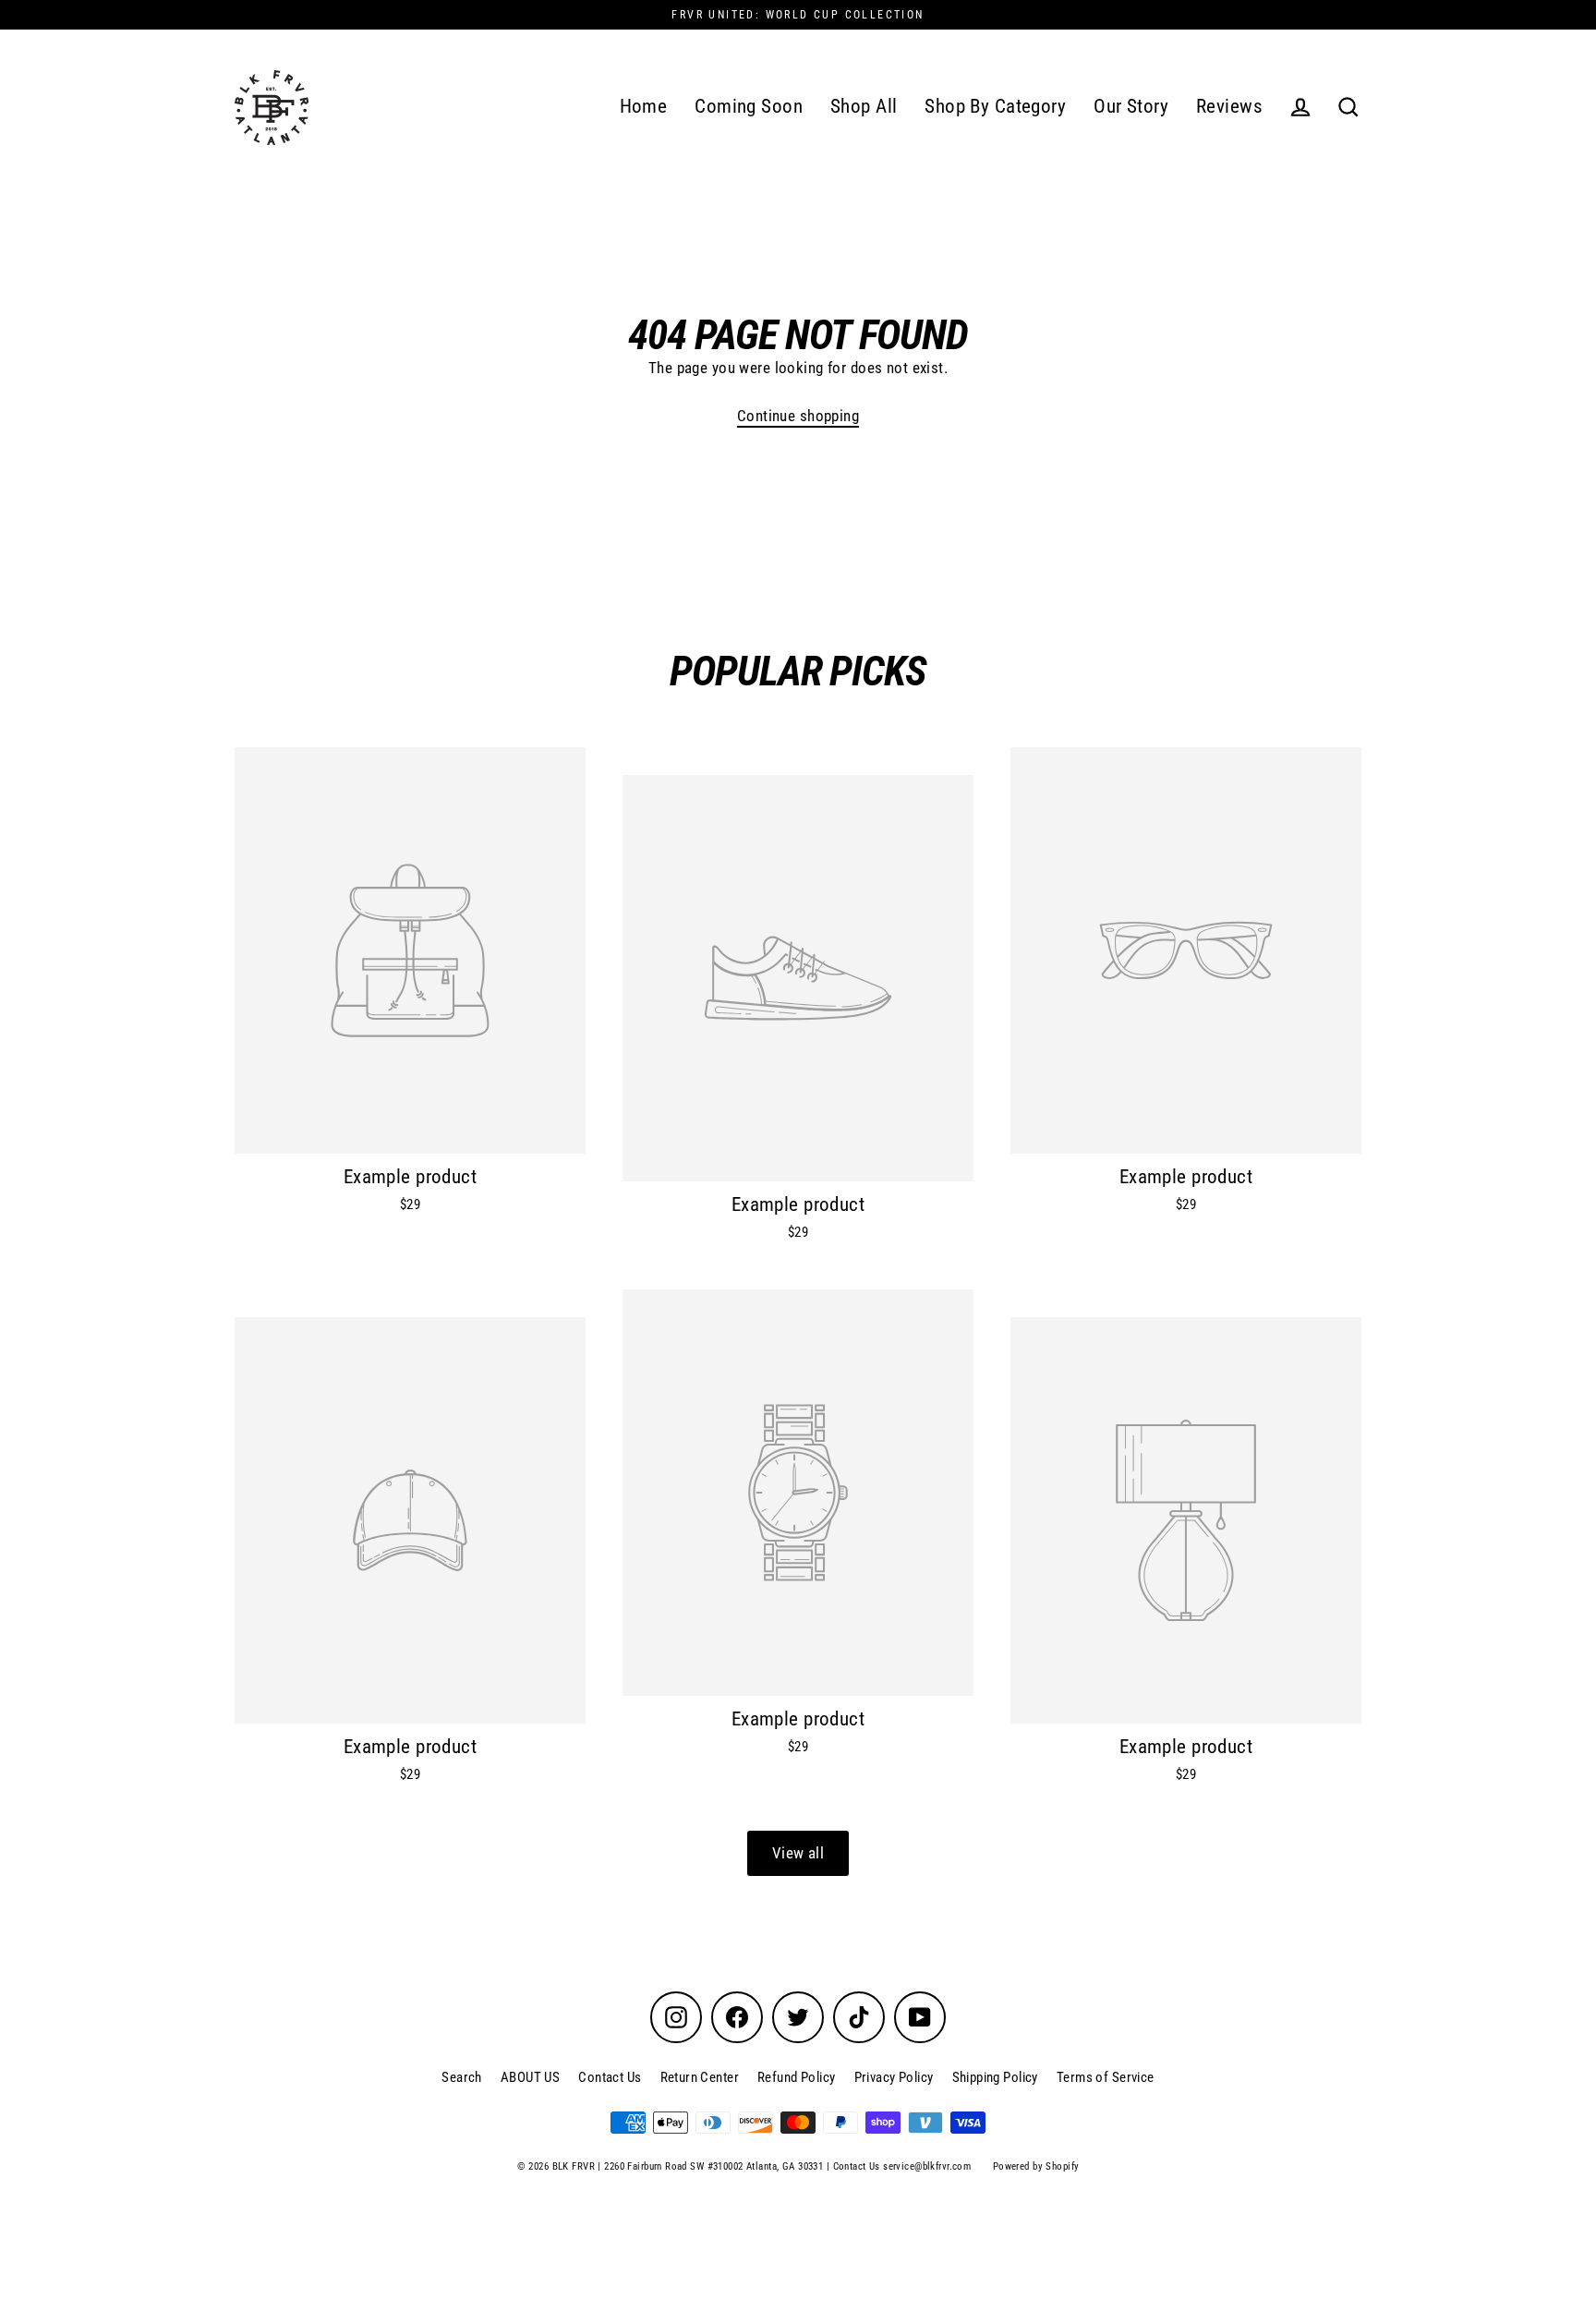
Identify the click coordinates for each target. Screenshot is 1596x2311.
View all (798, 1853)
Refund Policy (797, 2077)
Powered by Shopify (1036, 2166)
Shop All (864, 106)
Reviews (1229, 106)
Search (462, 2077)
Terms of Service (1106, 2077)
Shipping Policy (995, 2077)
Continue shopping (798, 416)
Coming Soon (749, 106)
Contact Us (610, 2077)
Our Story (1131, 106)
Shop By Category (995, 106)
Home (644, 106)
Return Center (700, 2077)
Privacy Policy (894, 2077)
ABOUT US (530, 2077)
